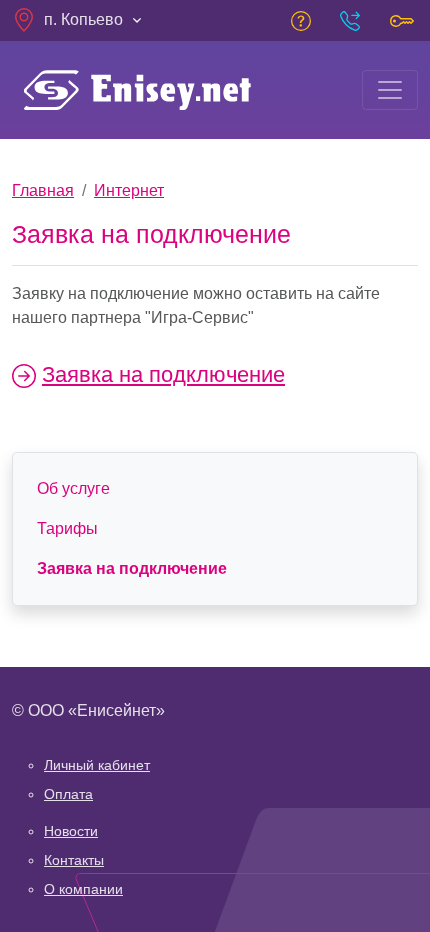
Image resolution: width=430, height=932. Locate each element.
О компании (83, 889)
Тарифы (67, 528)
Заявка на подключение (163, 374)
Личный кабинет (97, 765)
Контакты (74, 860)
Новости (71, 831)
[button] (78, 20)
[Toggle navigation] (390, 90)
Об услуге (73, 488)
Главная (43, 190)
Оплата (68, 794)
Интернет (129, 190)
